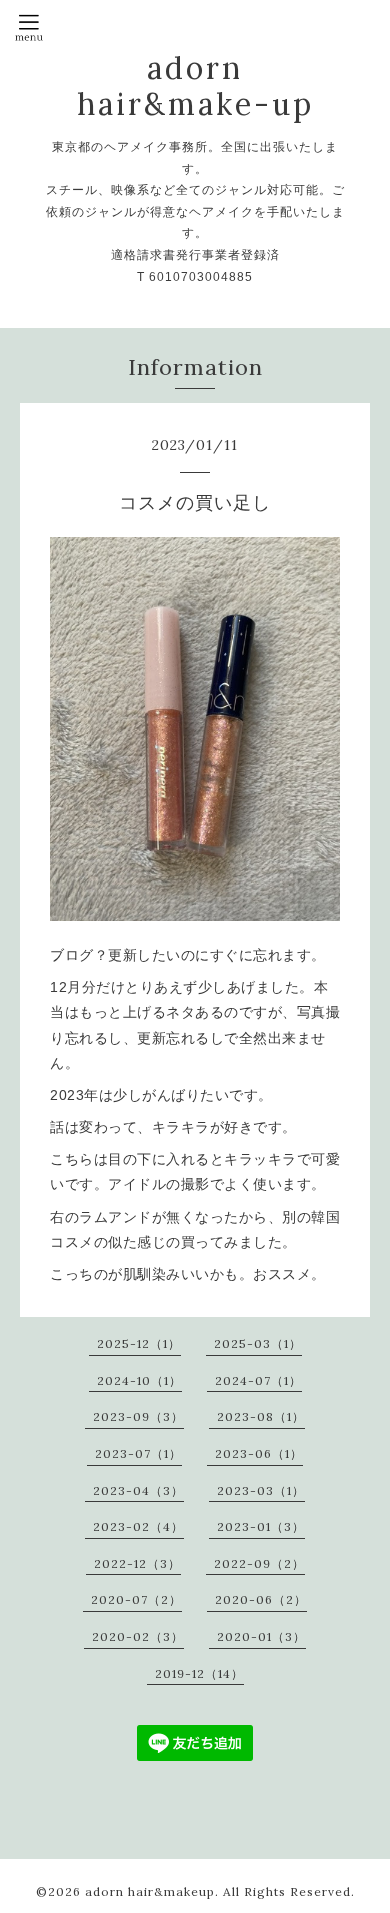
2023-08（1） (261, 1416)
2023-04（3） (138, 1490)
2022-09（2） (259, 1563)
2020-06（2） (261, 1599)
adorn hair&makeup (150, 1891)
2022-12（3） (137, 1563)
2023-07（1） (138, 1453)
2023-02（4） (138, 1526)
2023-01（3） (261, 1526)
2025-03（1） (258, 1343)
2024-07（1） (258, 1380)
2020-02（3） (138, 1636)
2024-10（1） (139, 1380)
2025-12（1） (139, 1343)
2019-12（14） (199, 1673)
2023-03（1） (261, 1490)
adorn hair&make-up (195, 86)
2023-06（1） (259, 1453)
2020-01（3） (261, 1636)
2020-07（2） (136, 1599)
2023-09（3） (138, 1416)
